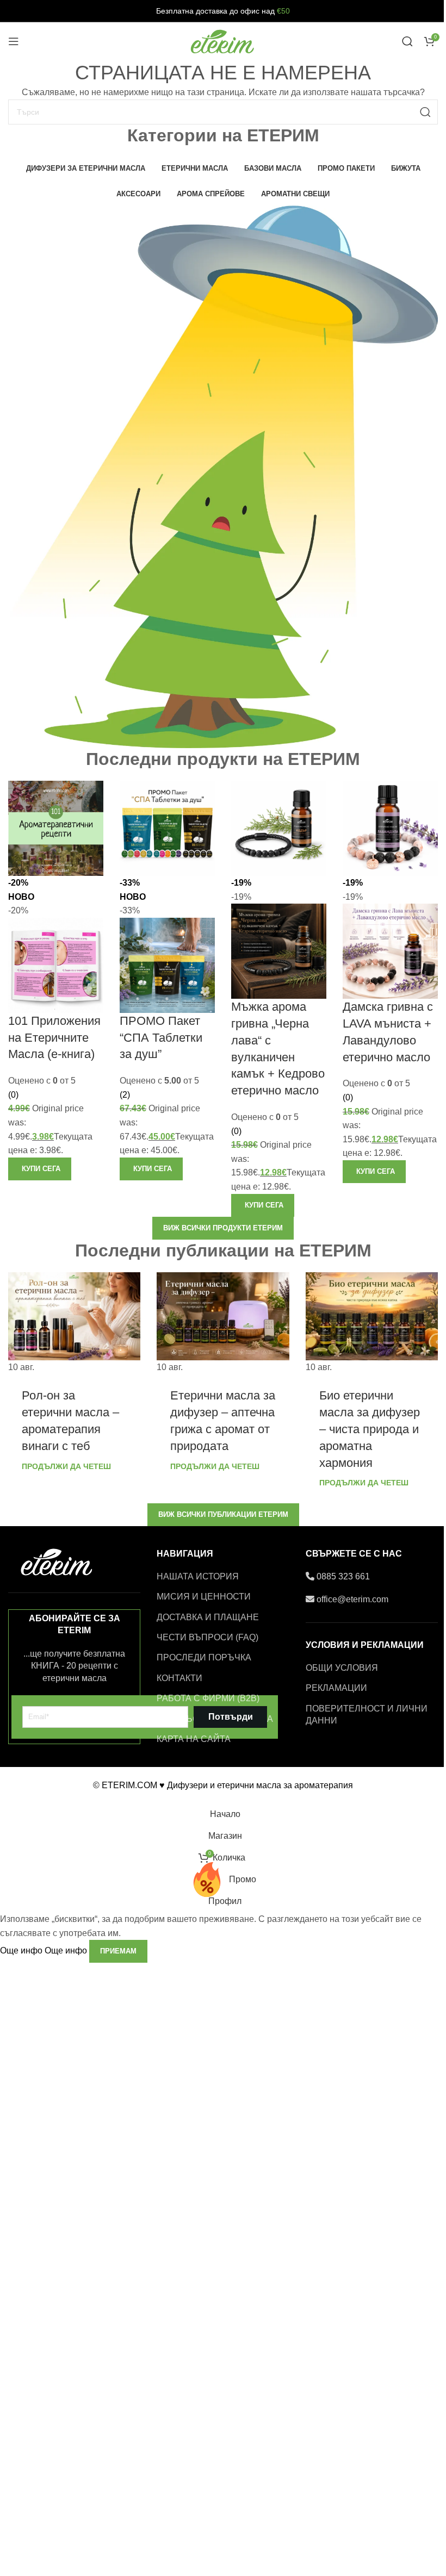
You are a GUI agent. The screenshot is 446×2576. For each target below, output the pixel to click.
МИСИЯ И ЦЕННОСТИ (204, 1597)
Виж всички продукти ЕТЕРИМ (223, 1228)
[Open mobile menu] (14, 41)
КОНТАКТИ (179, 1678)
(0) (13, 1095)
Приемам (118, 1951)
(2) (125, 1095)
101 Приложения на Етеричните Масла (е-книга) (54, 1038)
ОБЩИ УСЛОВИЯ (342, 1668)
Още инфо (44, 1950)
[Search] (407, 41)
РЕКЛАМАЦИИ (336, 1688)
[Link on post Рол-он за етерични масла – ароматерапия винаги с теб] (74, 1323)
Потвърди (231, 1717)
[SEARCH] (425, 112)
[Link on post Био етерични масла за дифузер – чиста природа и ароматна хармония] (372, 1323)
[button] (40, 1169)
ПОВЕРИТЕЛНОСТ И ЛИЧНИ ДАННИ (367, 1715)
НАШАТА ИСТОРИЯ (198, 1576)
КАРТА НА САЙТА (194, 1739)
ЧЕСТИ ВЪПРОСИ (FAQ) (207, 1637)
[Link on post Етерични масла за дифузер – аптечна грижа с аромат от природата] (223, 1323)
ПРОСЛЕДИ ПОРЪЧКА (204, 1657)
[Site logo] (223, 41)
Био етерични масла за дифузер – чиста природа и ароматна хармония (370, 1429)
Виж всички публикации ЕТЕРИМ (223, 1514)
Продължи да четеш (66, 1466)
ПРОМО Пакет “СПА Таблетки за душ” (161, 1038)
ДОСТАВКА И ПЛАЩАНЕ (208, 1617)
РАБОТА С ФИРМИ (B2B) (208, 1698)
